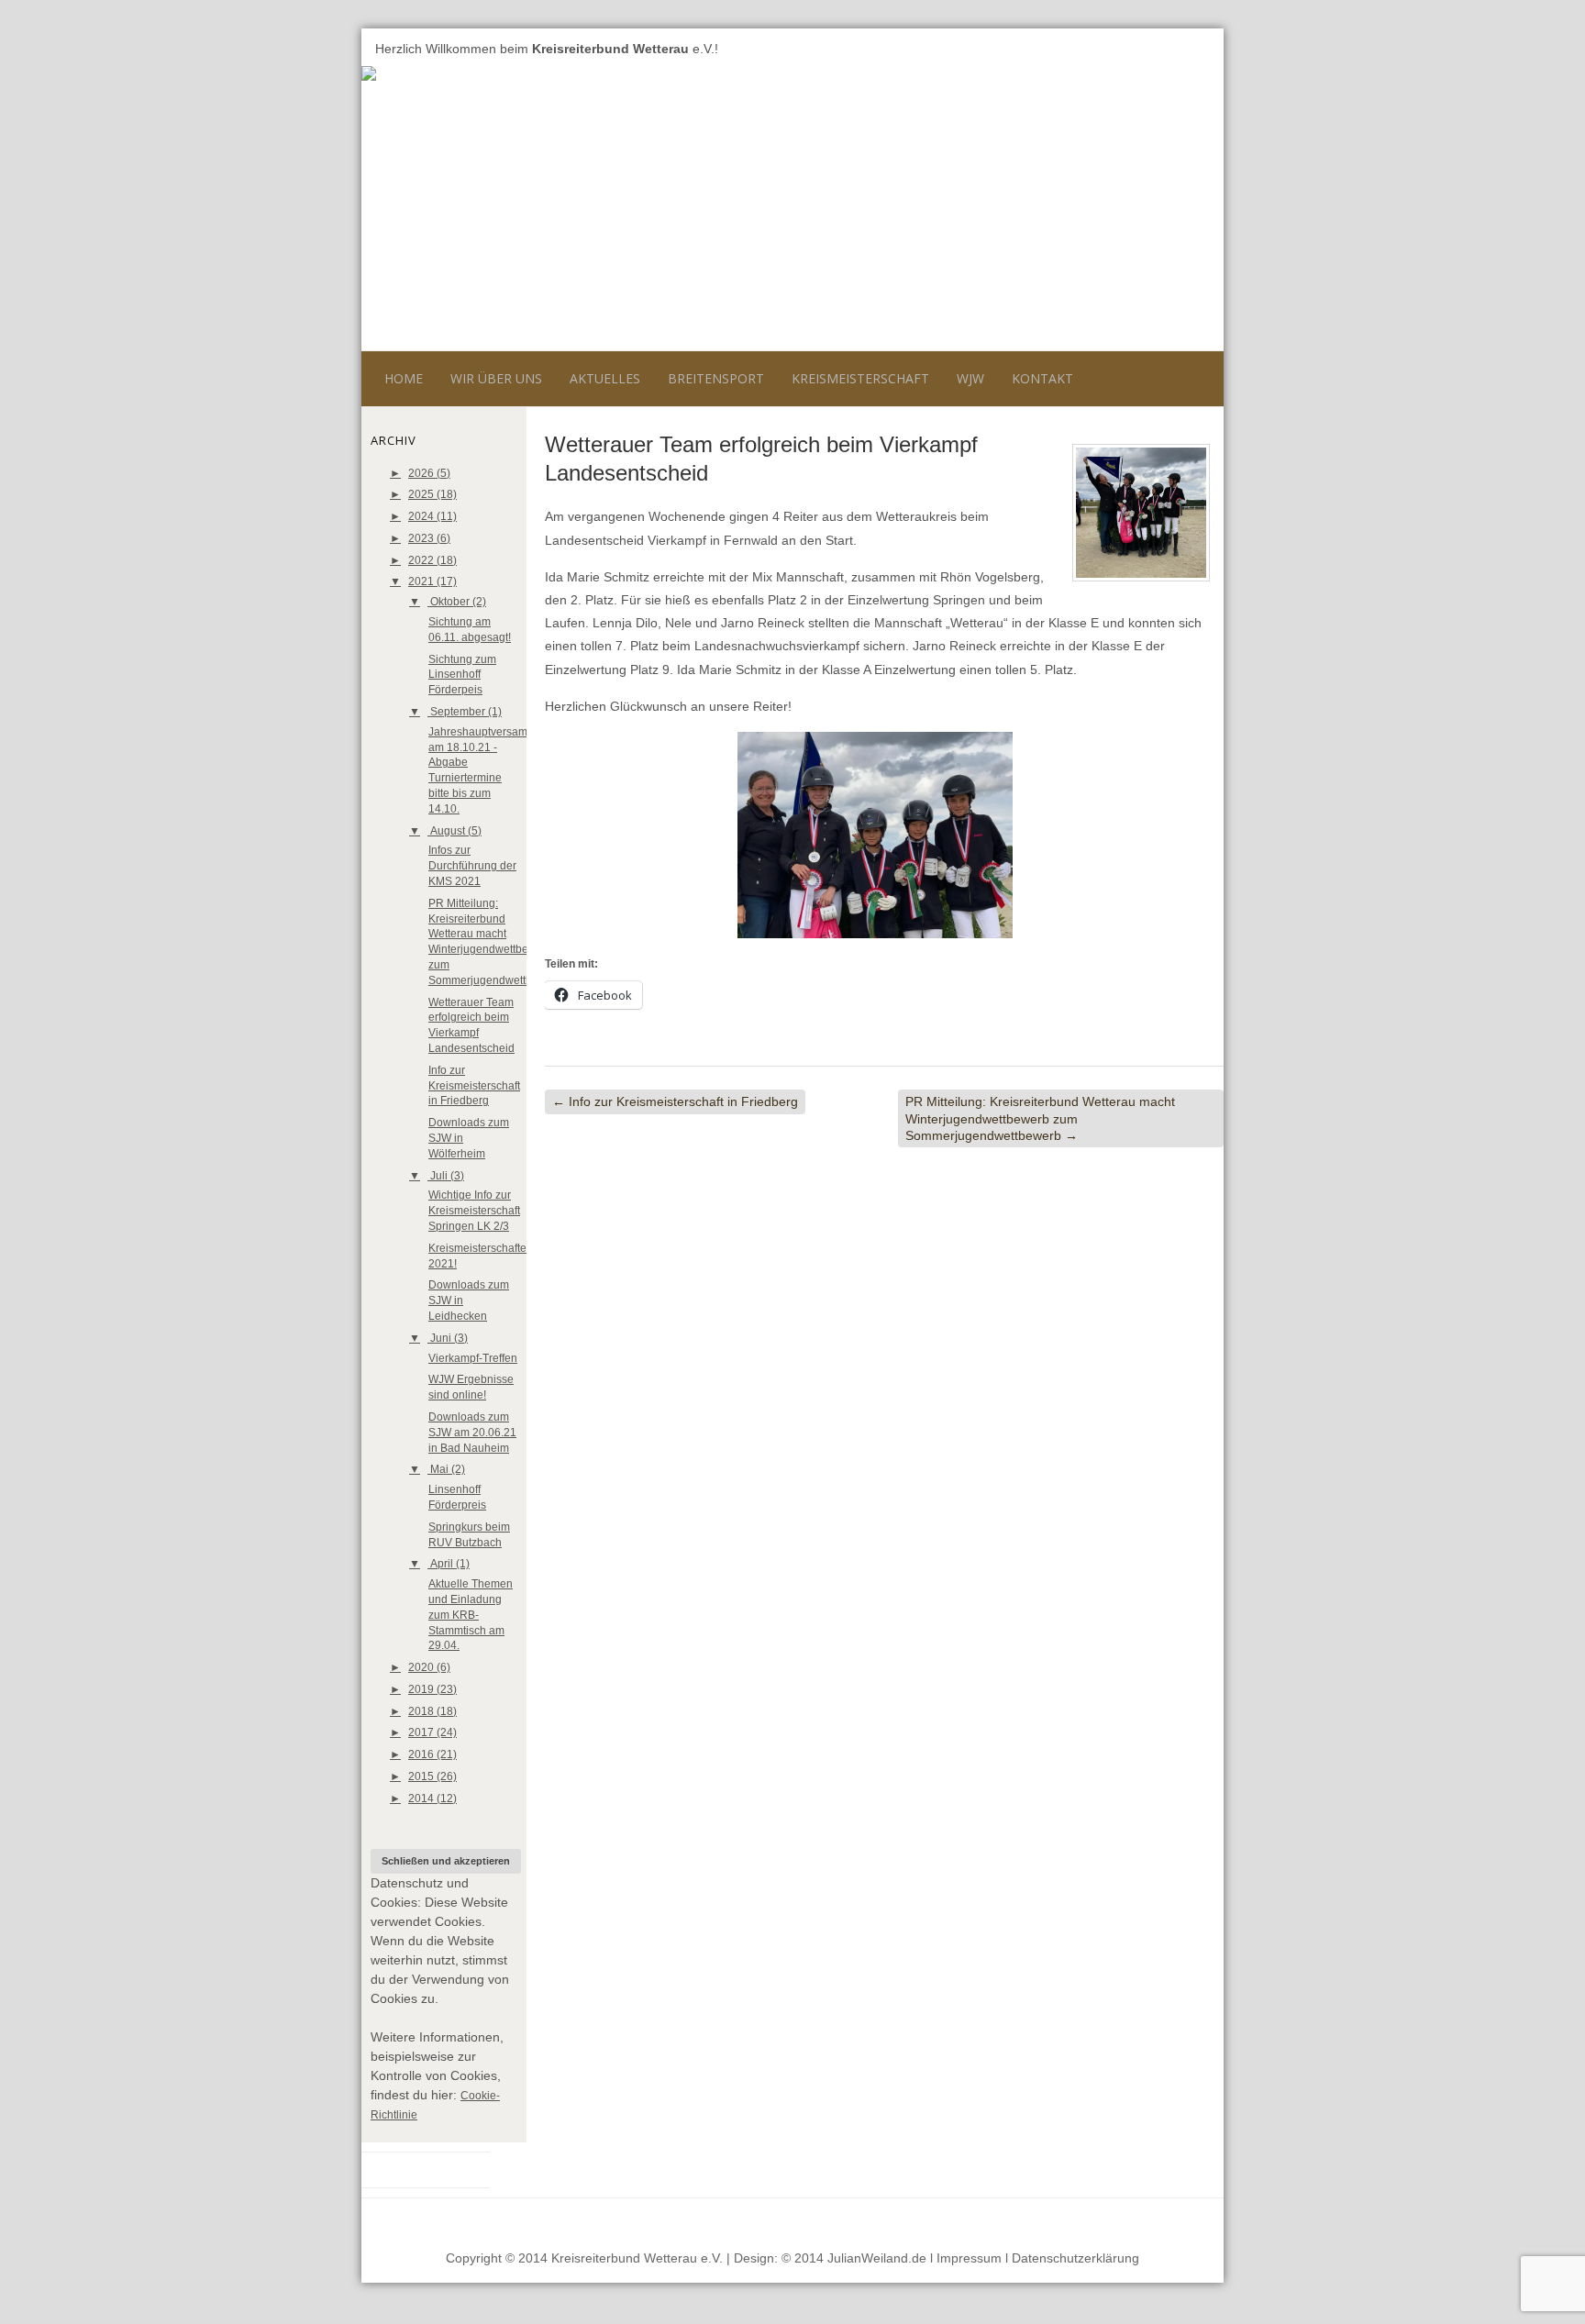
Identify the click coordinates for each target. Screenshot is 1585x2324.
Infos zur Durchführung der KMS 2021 (472, 866)
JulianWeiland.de (877, 2258)
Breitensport (716, 378)
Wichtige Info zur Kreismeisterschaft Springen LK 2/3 (474, 1211)
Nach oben (1176, 2220)
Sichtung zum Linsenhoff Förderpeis (462, 675)
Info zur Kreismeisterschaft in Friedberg (474, 1086)
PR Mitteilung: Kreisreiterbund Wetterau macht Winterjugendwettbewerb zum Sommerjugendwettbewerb (1040, 1118)
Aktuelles (605, 378)
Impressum (969, 2258)
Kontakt (1042, 378)
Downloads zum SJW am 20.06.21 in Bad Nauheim (472, 1433)
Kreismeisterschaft (860, 378)
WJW (970, 378)
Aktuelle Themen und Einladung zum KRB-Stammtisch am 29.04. (471, 1615)
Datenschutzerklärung (1075, 2258)
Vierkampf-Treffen (473, 1358)
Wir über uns (496, 378)
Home (404, 378)
